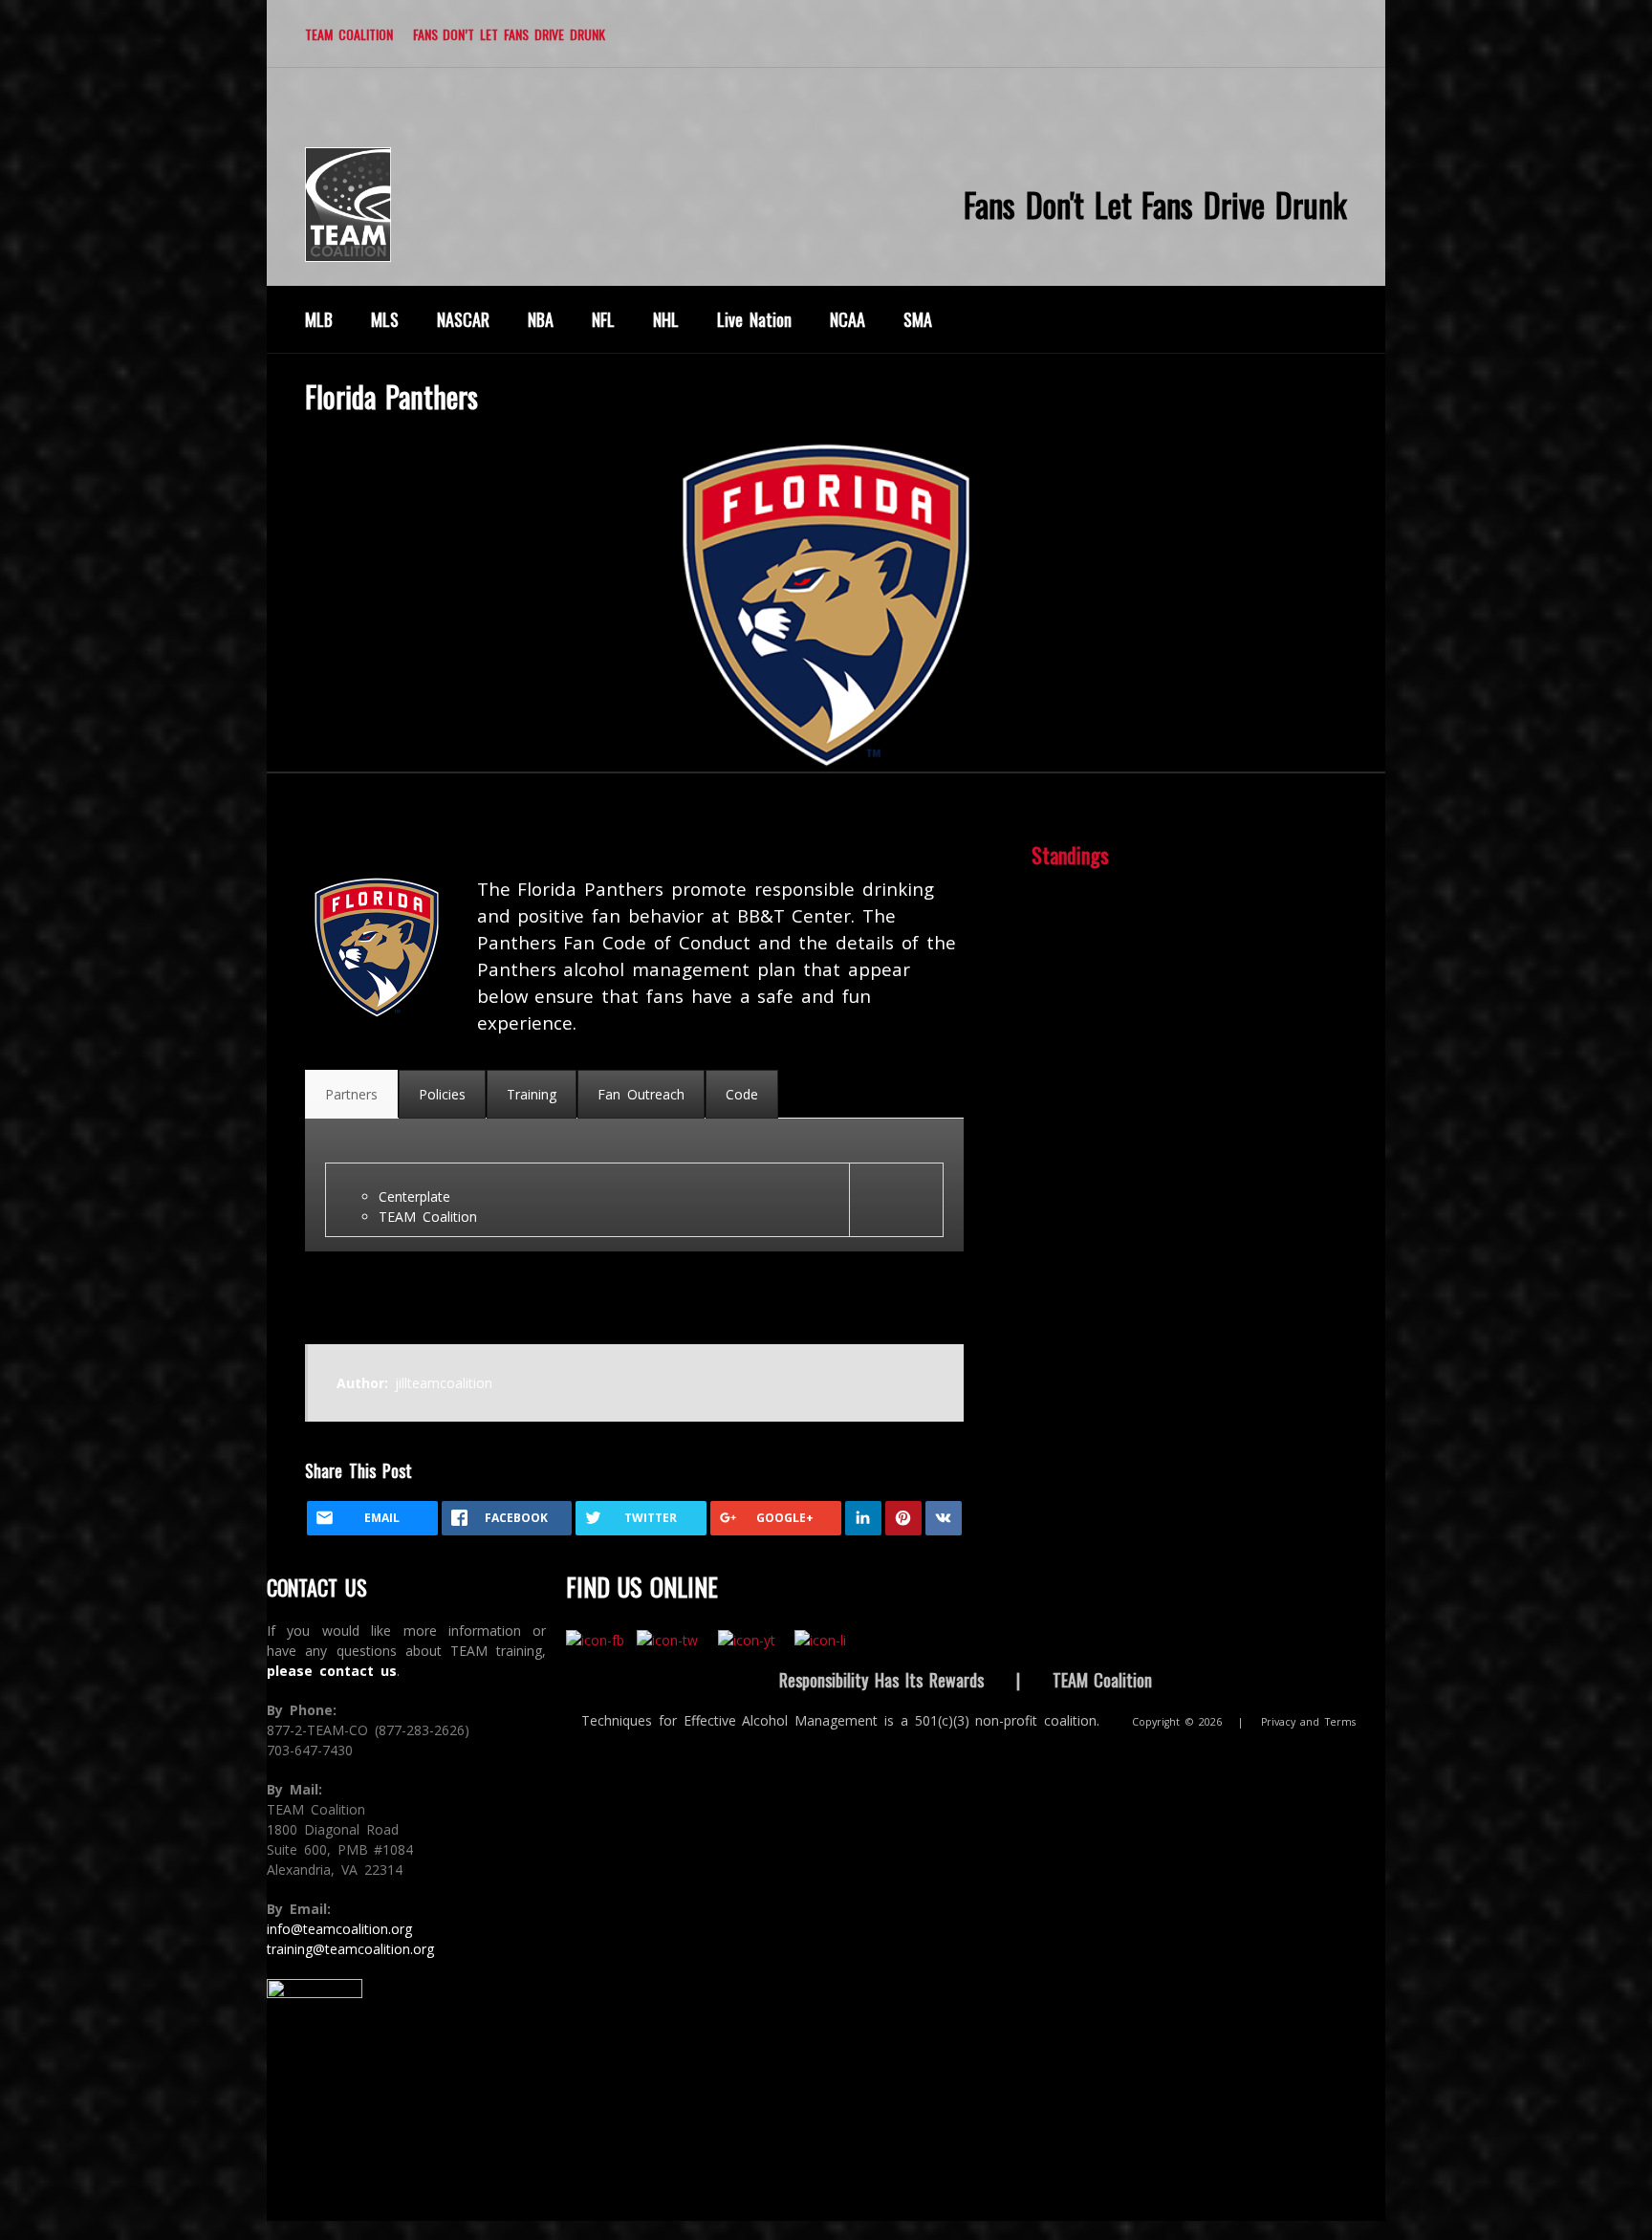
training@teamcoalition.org (350, 1949)
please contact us (332, 1671)
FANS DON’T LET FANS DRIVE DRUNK (509, 34)
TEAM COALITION (349, 34)
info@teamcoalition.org (339, 1929)
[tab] (351, 1094)
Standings (1070, 855)
